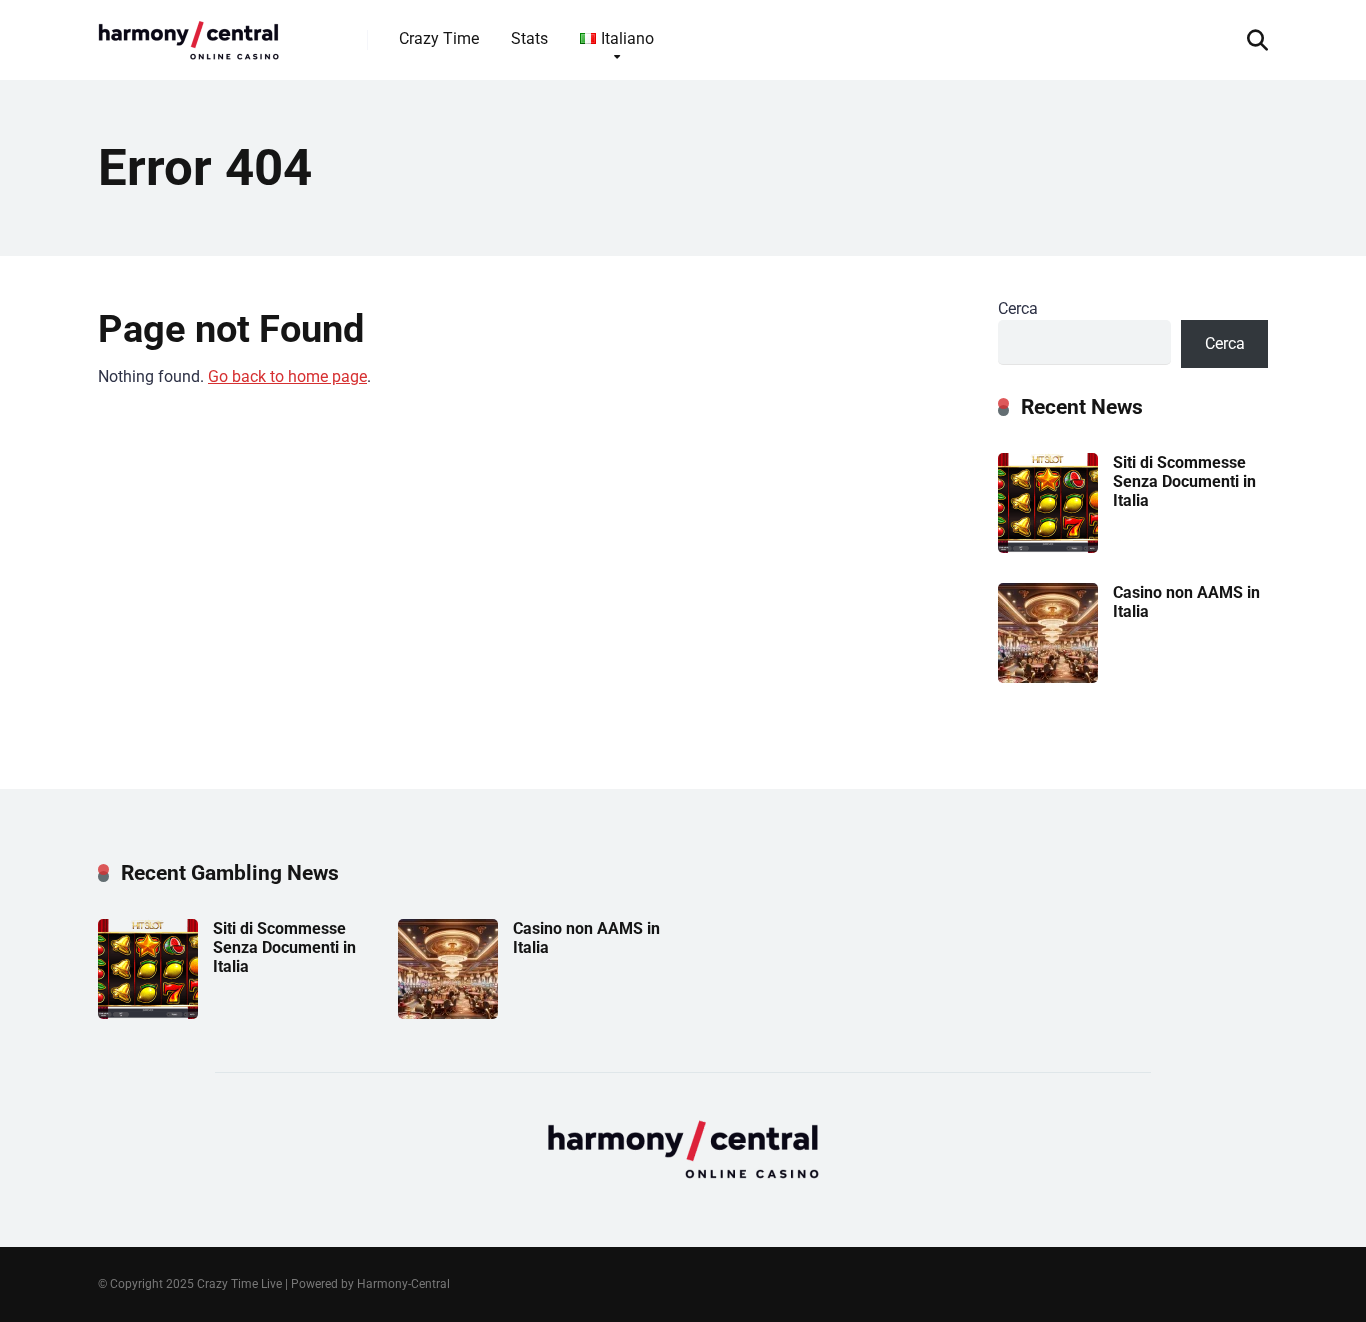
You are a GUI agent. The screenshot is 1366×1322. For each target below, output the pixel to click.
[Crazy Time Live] (188, 32)
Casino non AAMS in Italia (1186, 602)
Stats (529, 38)
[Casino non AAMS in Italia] (1048, 677)
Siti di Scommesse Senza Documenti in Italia (1184, 481)
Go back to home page (287, 376)
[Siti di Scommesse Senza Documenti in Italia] (1048, 547)
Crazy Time (439, 38)
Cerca (1018, 308)
